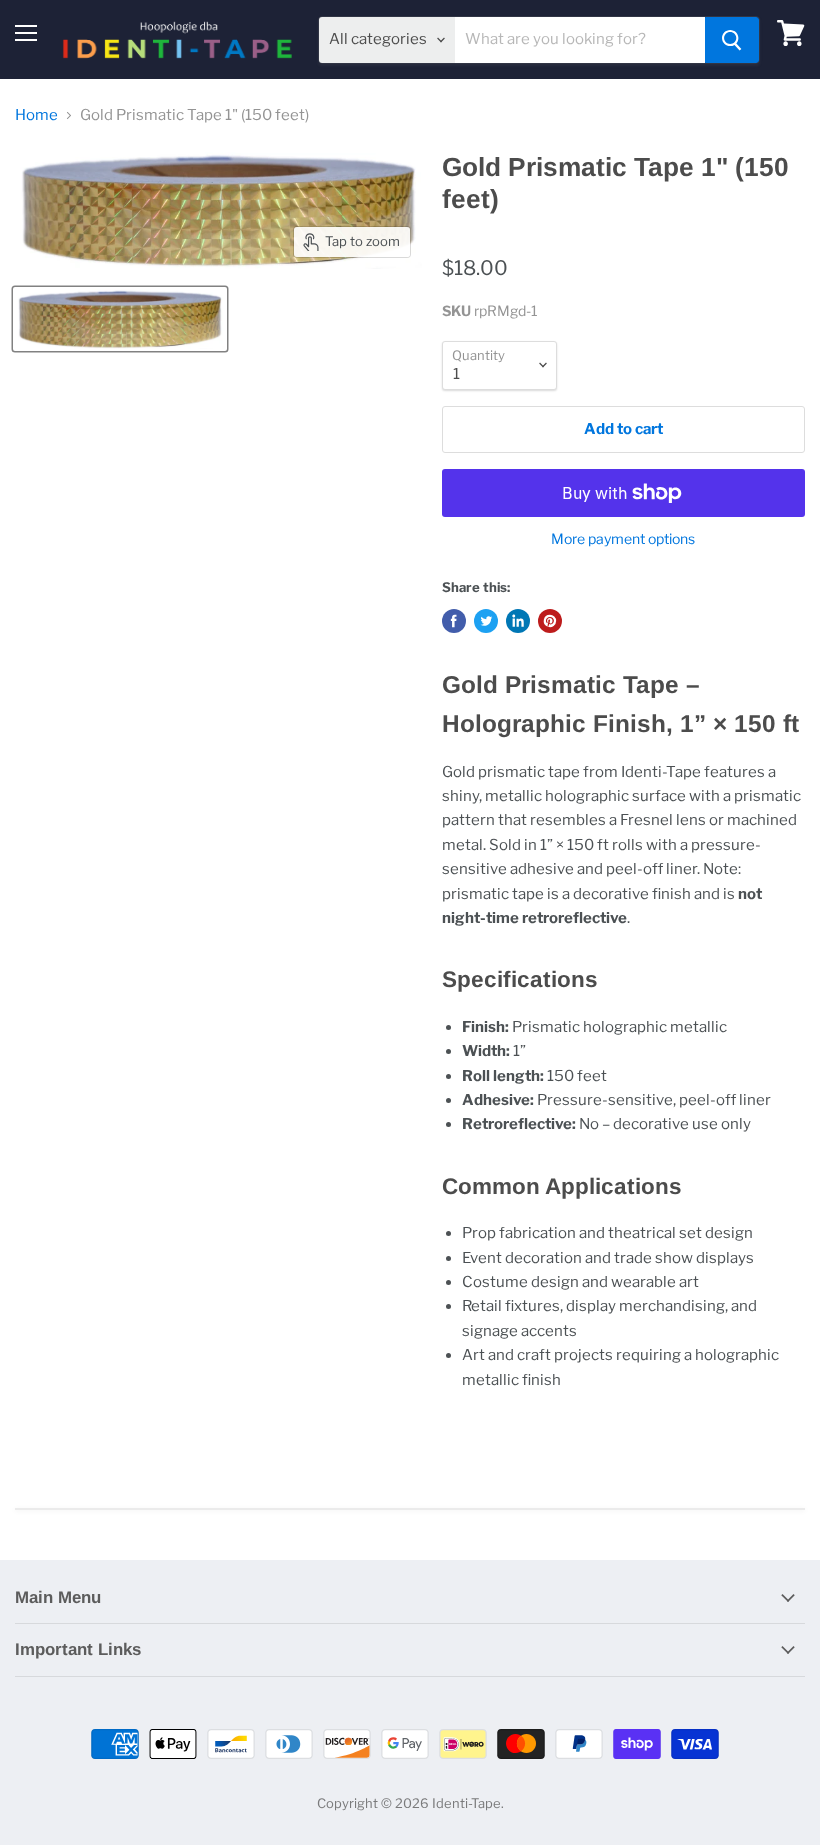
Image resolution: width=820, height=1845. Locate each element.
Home (36, 115)
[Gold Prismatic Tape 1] (120, 319)
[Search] (732, 40)
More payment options (623, 539)
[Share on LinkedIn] (518, 621)
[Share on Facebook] (454, 621)
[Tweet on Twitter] (486, 621)
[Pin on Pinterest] (550, 621)
